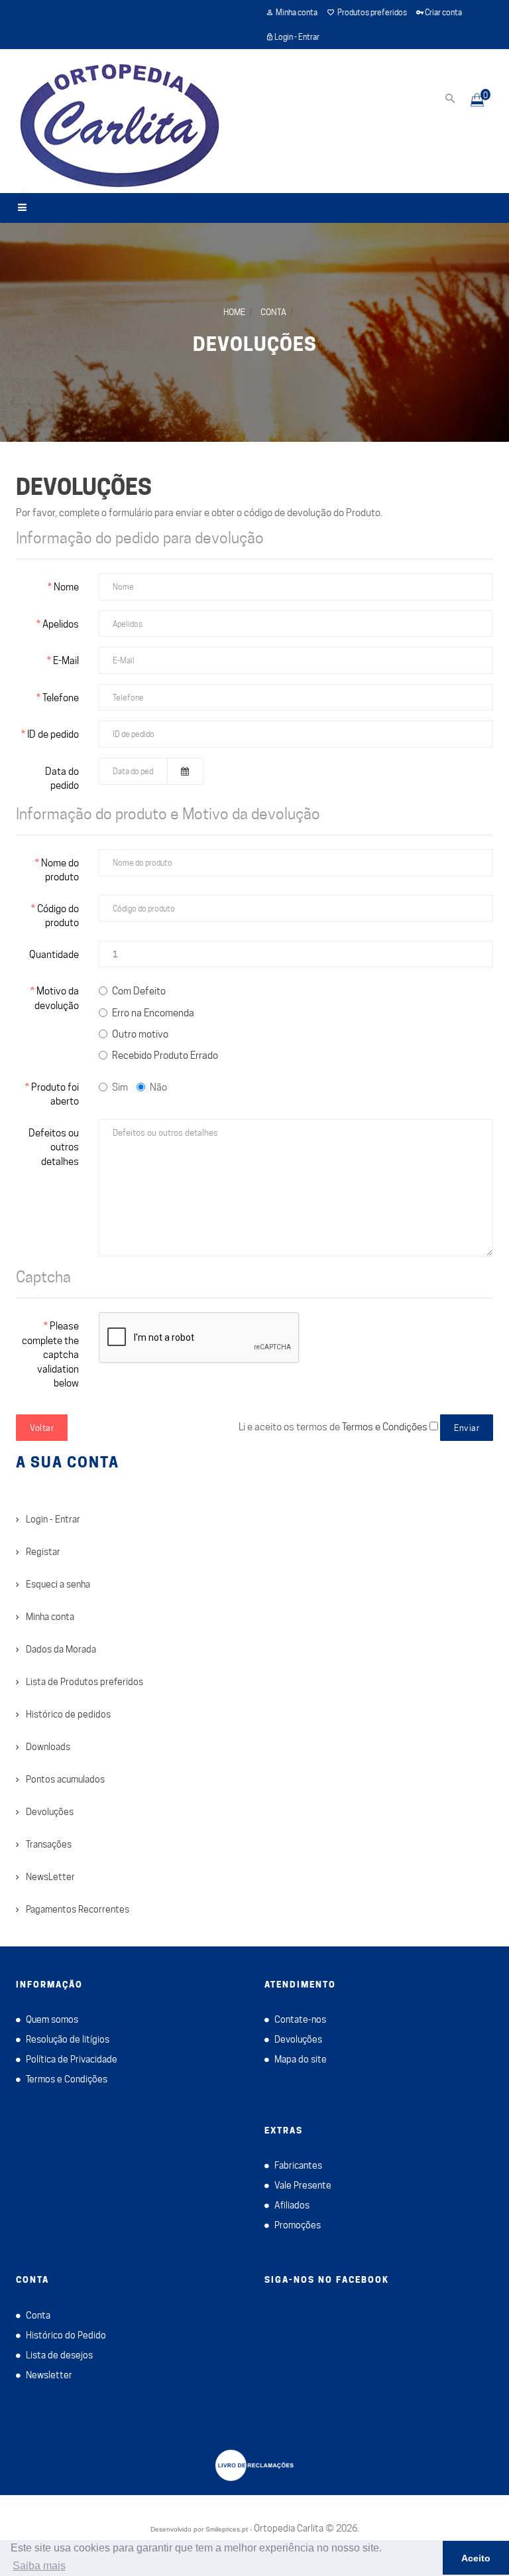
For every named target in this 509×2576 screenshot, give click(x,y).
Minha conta (50, 1617)
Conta (273, 312)
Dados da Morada (61, 1649)
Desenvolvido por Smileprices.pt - (201, 2529)
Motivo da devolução (57, 998)
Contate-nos (300, 2019)
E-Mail (66, 661)
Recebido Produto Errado (165, 1055)
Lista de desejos (59, 2355)
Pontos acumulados (65, 1779)
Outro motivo (140, 1034)
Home (234, 312)
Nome (66, 587)
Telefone (61, 698)
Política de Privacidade (72, 2059)
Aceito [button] (476, 2558)
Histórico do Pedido (66, 2335)
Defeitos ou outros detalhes (54, 1147)
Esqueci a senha (58, 1584)
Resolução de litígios (68, 2039)
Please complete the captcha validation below (50, 1355)
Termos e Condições (67, 2079)
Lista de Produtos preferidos (85, 1682)
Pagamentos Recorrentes (78, 1909)
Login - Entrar (53, 1519)
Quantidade (54, 955)
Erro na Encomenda (153, 1013)
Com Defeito (139, 991)
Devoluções (255, 344)
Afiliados (292, 2205)
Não (158, 1087)
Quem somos (52, 2019)
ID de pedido (53, 734)
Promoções (298, 2225)
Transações (49, 1844)
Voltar (42, 1428)
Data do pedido (62, 779)
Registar (43, 1552)
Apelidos (61, 624)
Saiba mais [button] (39, 2566)
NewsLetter (50, 1877)
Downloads (48, 1747)
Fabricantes (298, 2165)
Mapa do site (301, 2059)
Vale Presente (303, 2185)
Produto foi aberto (55, 1094)
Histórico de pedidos (68, 1714)
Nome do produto (60, 870)
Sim (120, 1087)
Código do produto (58, 916)
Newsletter (49, 2375)
